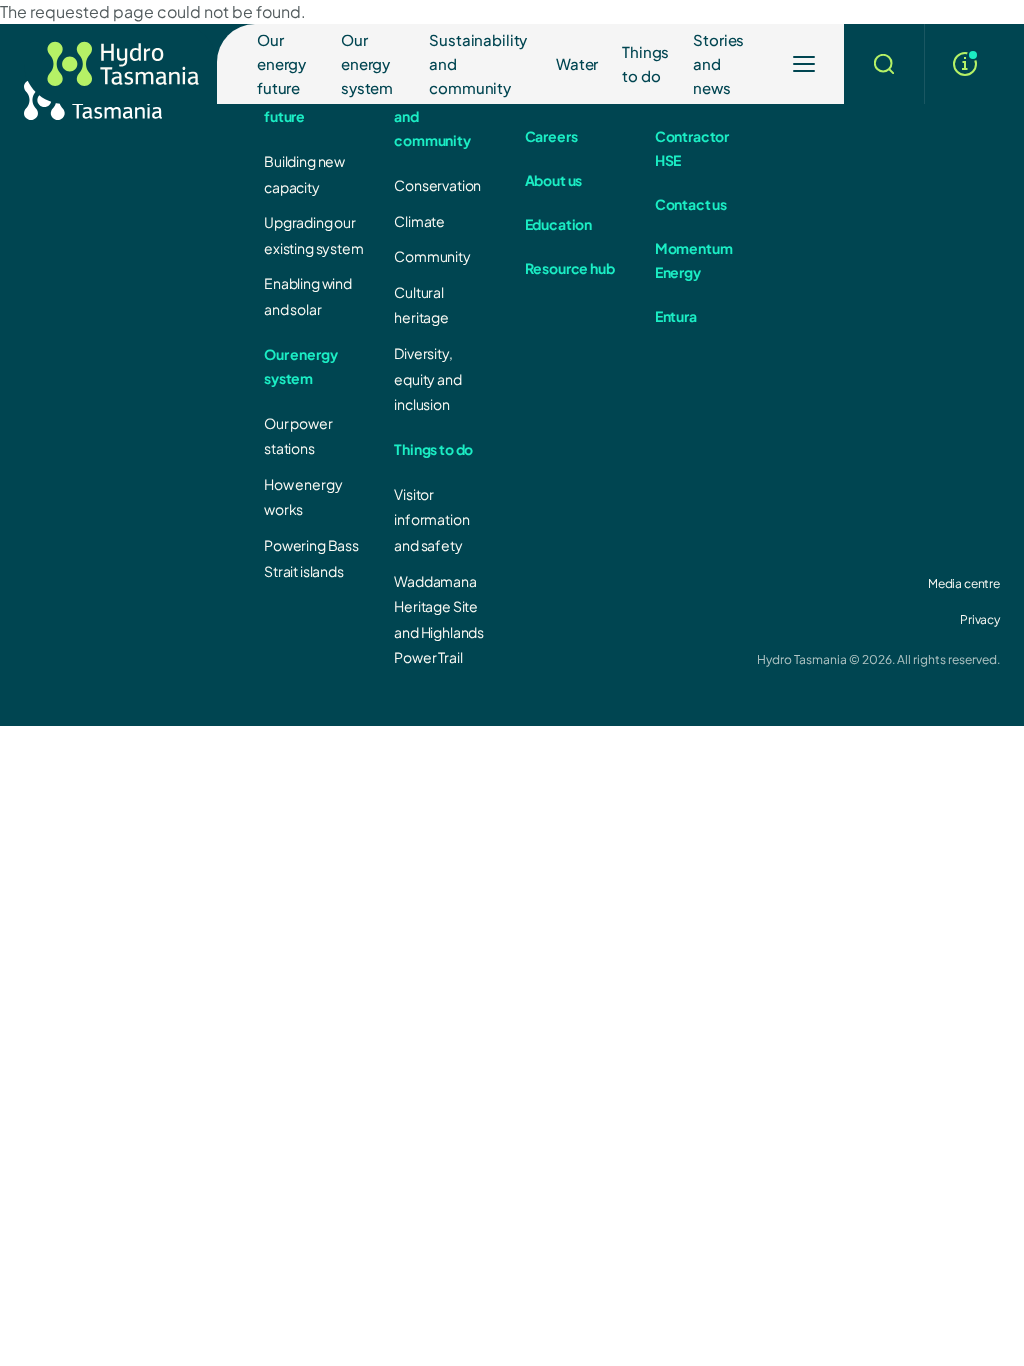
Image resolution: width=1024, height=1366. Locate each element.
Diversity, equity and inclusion (427, 378)
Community (432, 256)
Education (559, 224)
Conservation (437, 185)
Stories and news (718, 63)
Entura (676, 316)
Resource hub (570, 268)
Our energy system (367, 63)
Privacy (980, 619)
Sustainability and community (478, 63)
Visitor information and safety (431, 519)
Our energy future (281, 63)
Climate (419, 221)
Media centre (964, 583)
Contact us (691, 204)
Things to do (645, 63)
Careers (551, 136)
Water (577, 63)
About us (554, 180)
